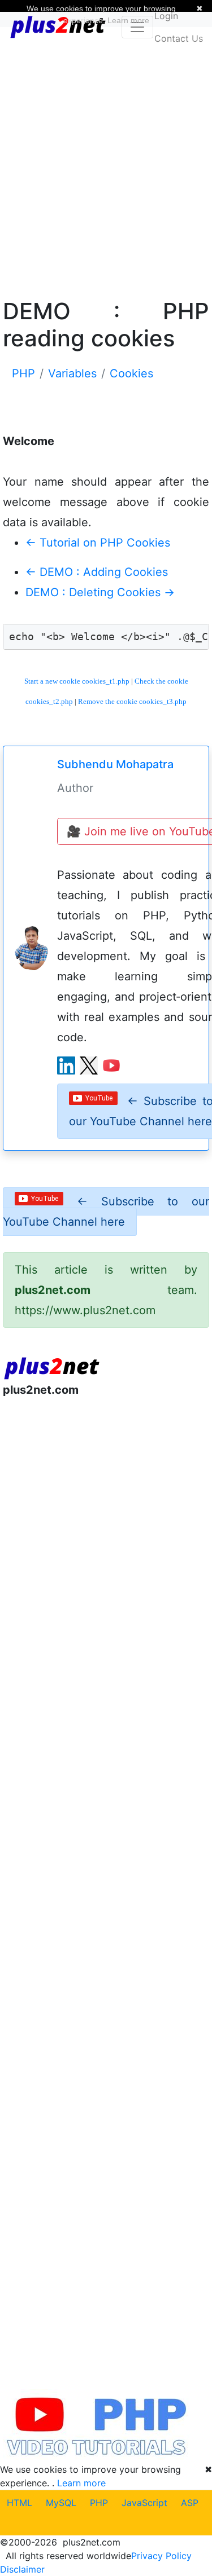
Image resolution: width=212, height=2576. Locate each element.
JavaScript (144, 2503)
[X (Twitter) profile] (89, 1065)
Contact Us (179, 38)
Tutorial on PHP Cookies (98, 543)
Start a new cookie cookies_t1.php (77, 681)
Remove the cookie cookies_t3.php (132, 701)
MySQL (61, 2503)
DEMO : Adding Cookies (97, 572)
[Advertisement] (106, 161)
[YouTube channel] (111, 1065)
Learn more (81, 2483)
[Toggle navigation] (137, 27)
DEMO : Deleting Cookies (100, 592)
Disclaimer (22, 2569)
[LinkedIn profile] (66, 1065)
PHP (99, 2503)
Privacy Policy (161, 2556)
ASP (190, 2503)
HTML (20, 2503)
